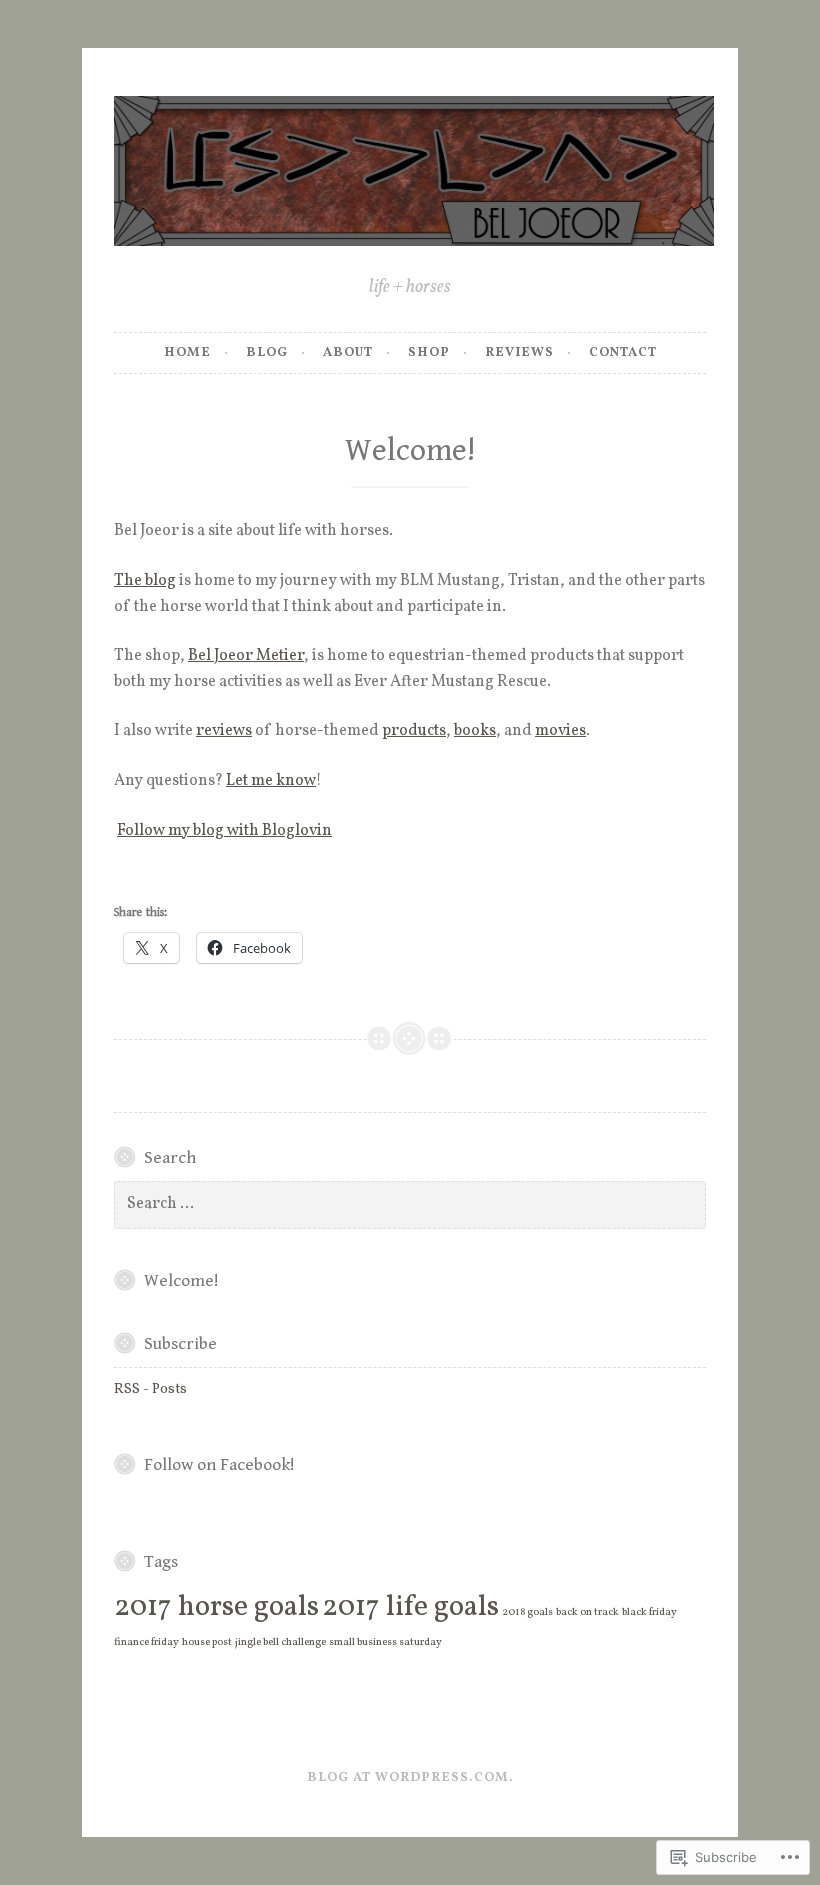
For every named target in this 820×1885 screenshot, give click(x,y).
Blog (267, 353)
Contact (623, 353)
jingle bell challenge (280, 1642)
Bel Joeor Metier (246, 656)
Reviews (519, 353)
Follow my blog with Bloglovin (224, 831)
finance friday (146, 1642)
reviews (224, 731)
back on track (587, 1612)
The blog (145, 581)
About (348, 353)
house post (207, 1642)
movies (560, 731)
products (414, 731)
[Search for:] (410, 1204)
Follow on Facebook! (219, 1465)
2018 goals (527, 1612)
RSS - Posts (150, 1389)
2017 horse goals (216, 1607)
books (475, 731)
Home (187, 353)
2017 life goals (410, 1607)
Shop (429, 353)
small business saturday (385, 1642)
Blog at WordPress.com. (410, 1778)
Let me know (271, 781)
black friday (649, 1612)
